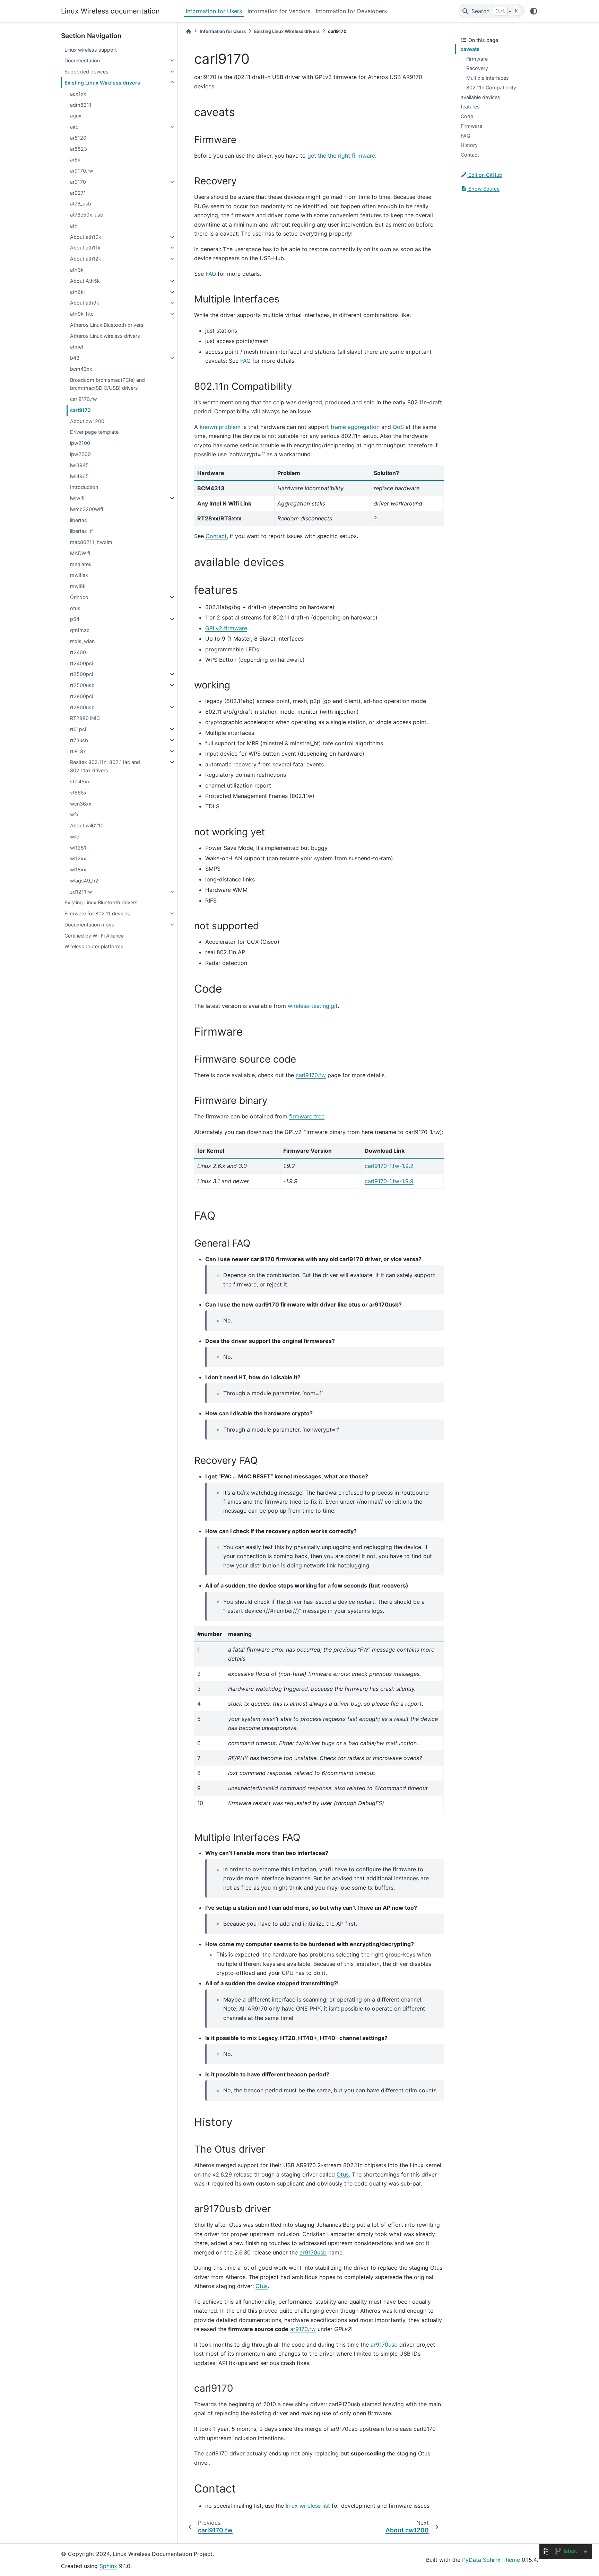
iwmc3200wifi (86, 509)
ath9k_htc (82, 314)
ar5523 (79, 149)
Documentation (82, 60)
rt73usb (79, 740)
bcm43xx (81, 369)
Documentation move (89, 925)
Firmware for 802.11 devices (97, 913)
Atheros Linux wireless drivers (105, 336)
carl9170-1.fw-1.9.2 (389, 1166)
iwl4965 (79, 476)
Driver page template (94, 432)
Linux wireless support (91, 50)
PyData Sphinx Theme (491, 2560)
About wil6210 (87, 825)
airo (74, 127)
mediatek (81, 564)
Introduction (84, 487)
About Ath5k (85, 281)
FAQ (466, 136)
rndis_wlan (82, 641)
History (469, 145)
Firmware (477, 59)
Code (467, 116)
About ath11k (85, 248)
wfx (74, 814)
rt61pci (78, 729)
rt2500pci (81, 674)
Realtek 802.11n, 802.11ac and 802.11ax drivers (105, 766)
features (470, 107)
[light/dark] (534, 11)
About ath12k (86, 259)
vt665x (78, 793)
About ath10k (86, 237)
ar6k (75, 160)
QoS (398, 427)
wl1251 (78, 848)
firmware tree (307, 1116)
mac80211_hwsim (91, 542)
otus (75, 608)
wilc (75, 837)
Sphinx (108, 2566)
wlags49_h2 (84, 881)
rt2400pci (81, 663)
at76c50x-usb (87, 215)
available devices (480, 97)
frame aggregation (355, 427)
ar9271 (78, 193)
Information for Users (214, 11)
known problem (220, 427)
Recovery (477, 68)
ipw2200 (80, 454)
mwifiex (79, 575)
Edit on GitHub (485, 175)
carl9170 (80, 410)
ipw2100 (80, 443)
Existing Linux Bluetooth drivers (101, 902)
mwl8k (78, 586)
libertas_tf (81, 531)
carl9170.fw (84, 399)
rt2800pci (81, 696)
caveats (470, 49)
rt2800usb (82, 707)
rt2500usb (82, 685)
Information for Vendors (279, 11)
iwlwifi (77, 498)
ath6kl (77, 292)
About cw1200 (87, 421)
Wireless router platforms (94, 946)
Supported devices (86, 72)
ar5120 (78, 138)
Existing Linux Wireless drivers (102, 83)
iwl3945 (79, 465)
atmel (76, 347)
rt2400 (78, 652)
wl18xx (78, 869)
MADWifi (80, 553)
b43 (75, 358)
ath (74, 226)
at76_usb (81, 204)
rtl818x (78, 751)
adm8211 (81, 105)
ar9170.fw (82, 171)
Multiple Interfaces (488, 78)
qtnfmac (80, 630)
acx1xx (78, 94)
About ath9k (85, 303)
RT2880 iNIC (85, 718)
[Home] (189, 31)
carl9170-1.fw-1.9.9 (389, 1181)
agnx (76, 116)
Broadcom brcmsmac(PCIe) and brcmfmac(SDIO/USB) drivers (107, 384)
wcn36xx (81, 804)
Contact (470, 155)
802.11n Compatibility (491, 87)
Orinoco (79, 597)
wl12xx (78, 858)
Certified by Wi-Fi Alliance (94, 936)
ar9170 (78, 182)
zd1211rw (81, 892)
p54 (75, 619)
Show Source (483, 189)
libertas (79, 520)
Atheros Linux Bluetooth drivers (107, 325)
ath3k (77, 270)
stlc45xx (80, 781)
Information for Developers (351, 11)
